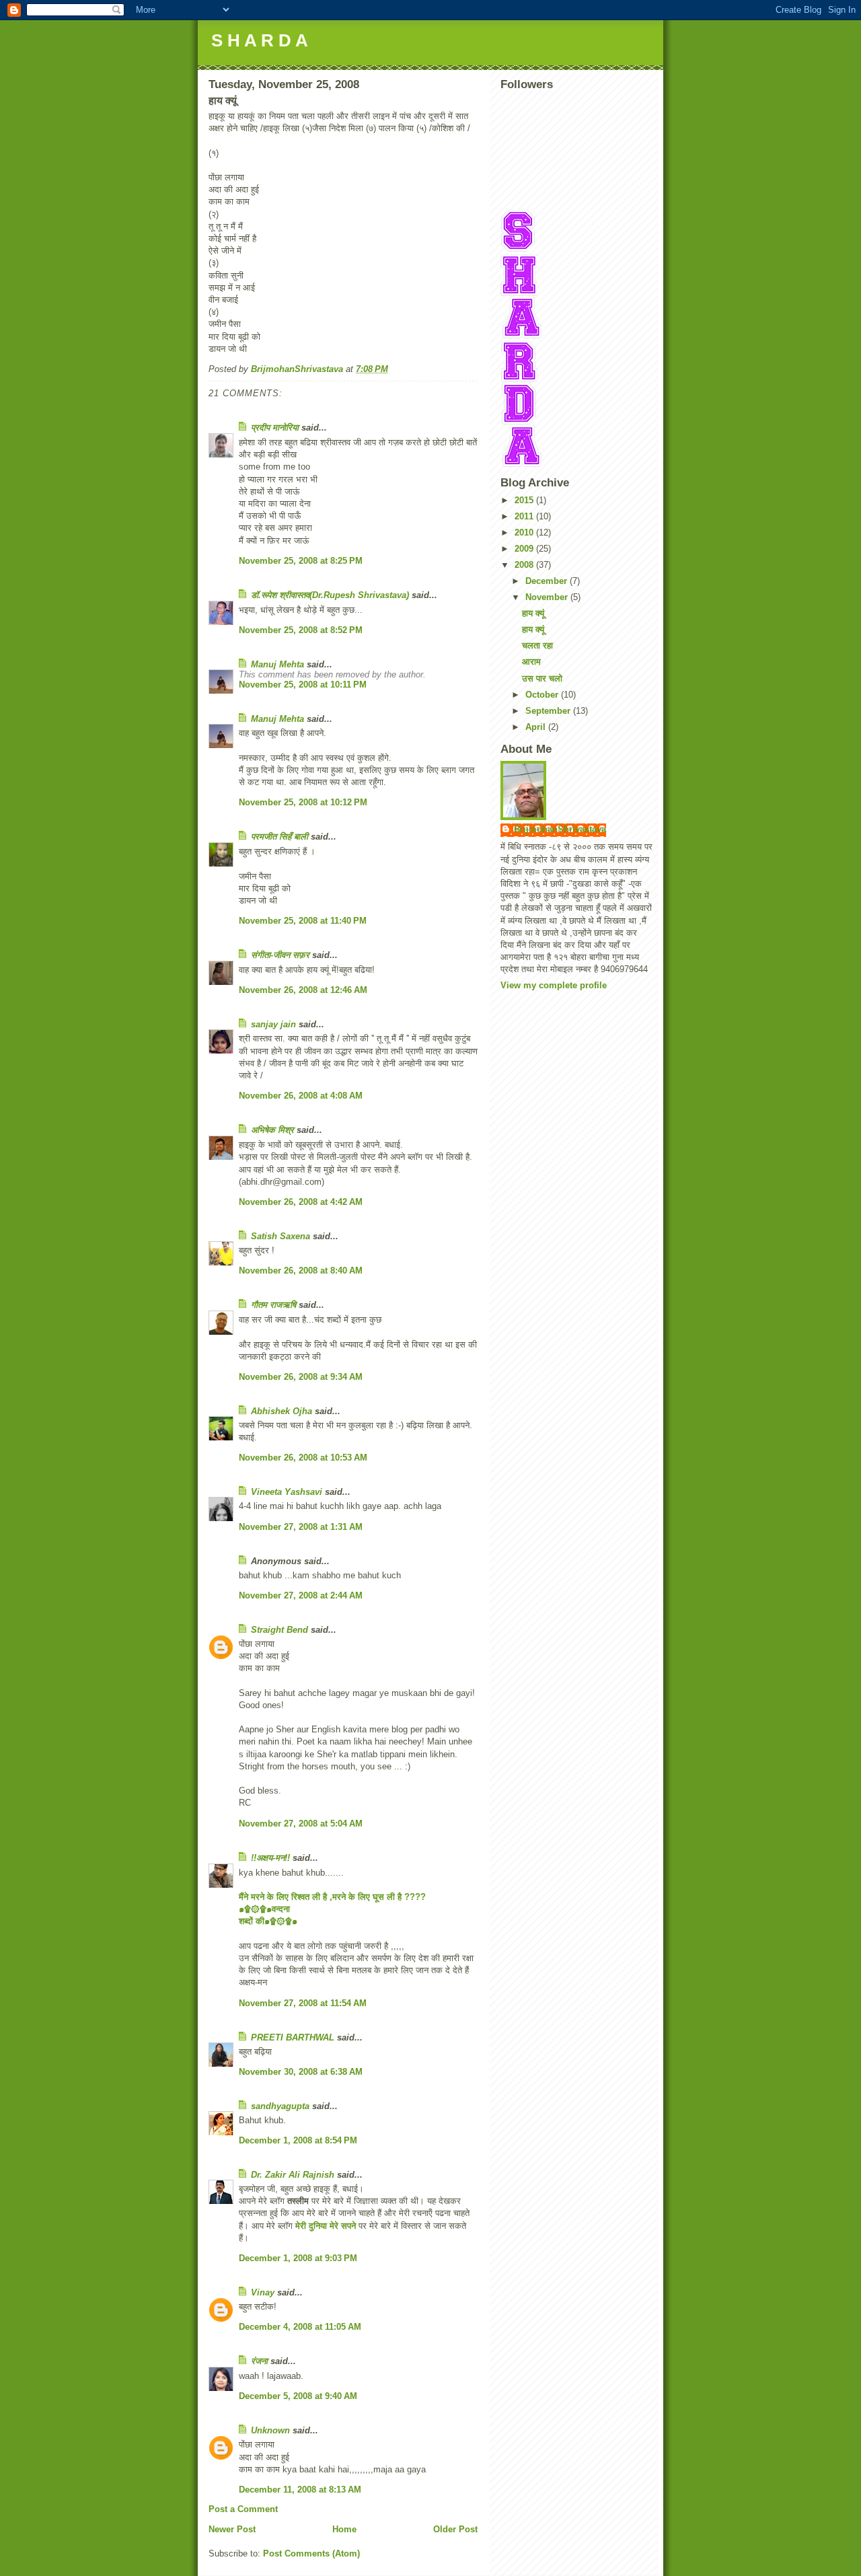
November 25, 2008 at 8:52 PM (301, 630)
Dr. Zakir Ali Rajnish (293, 2175)
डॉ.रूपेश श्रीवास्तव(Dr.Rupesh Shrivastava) (330, 595)
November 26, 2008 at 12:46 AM (303, 990)
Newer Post (232, 2529)
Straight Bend (279, 1630)
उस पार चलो (542, 678)
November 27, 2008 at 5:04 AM (301, 1824)
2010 (525, 532)
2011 (525, 516)
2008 (525, 565)
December (548, 581)
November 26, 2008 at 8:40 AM (301, 1271)
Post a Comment (243, 2509)
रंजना (259, 2361)
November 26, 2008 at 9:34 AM (301, 1377)
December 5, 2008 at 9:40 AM (298, 2396)
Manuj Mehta (277, 664)
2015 (525, 500)
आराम (531, 662)
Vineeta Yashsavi (287, 1492)
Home (344, 2529)
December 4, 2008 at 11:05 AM (300, 2327)
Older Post (455, 2529)
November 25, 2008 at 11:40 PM (303, 921)
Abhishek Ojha (282, 1411)
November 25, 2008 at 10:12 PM (303, 802)
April (537, 727)
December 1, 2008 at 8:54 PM (298, 2140)
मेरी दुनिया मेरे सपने (326, 2226)
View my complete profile (554, 985)
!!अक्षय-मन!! (270, 1858)
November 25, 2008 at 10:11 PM (303, 685)
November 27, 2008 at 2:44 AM (301, 1595)
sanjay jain (273, 1024)
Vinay (263, 2292)
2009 (525, 549)
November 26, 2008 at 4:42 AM (301, 1202)
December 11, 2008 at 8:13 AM (300, 2490)
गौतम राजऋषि (273, 1305)
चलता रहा (537, 646)
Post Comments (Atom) (311, 2553)
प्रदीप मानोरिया (275, 428)
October (543, 695)
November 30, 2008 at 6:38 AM (301, 2072)
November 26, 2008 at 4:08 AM (301, 1096)
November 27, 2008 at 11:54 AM (303, 2003)
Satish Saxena (282, 1236)
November (548, 597)
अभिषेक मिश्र (272, 1130)
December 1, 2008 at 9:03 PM (298, 2258)
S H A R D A (260, 40)
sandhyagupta (280, 2106)
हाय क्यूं (533, 613)
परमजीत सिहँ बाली (279, 837)
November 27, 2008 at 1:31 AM (301, 1527)
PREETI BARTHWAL (293, 2037)
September (549, 711)
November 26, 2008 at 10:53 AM (303, 1458)
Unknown (270, 2430)
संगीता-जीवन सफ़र (280, 955)
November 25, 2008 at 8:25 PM (301, 561)
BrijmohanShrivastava (560, 829)
